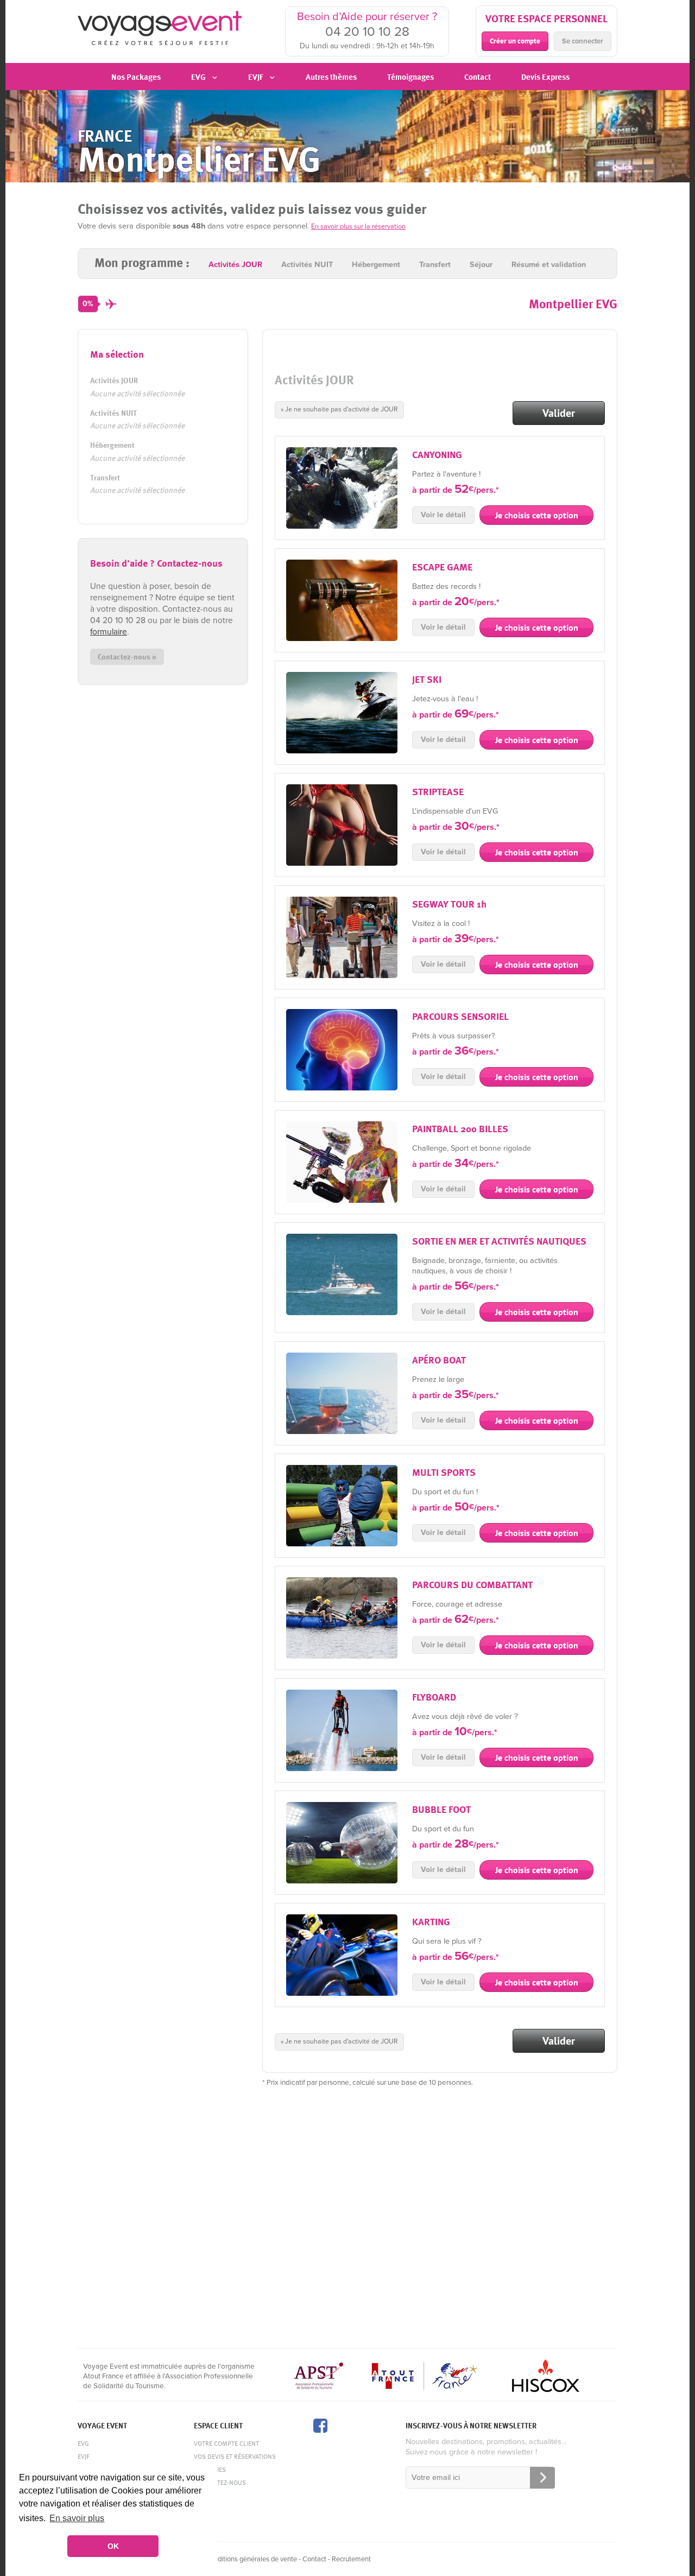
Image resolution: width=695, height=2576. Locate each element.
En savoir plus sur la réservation (358, 226)
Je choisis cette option (537, 515)
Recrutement (351, 2559)
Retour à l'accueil (160, 30)
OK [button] (113, 2546)
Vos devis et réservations (235, 2456)
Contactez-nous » (127, 656)
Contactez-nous (220, 2482)
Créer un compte (515, 41)
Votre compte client (226, 2443)
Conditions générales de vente (251, 2559)
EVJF (83, 2456)
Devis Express (545, 77)
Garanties (210, 2469)
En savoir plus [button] (77, 2518)
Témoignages (410, 77)
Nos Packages (136, 77)
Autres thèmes (331, 77)
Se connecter (583, 41)
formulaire (109, 632)
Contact (478, 77)
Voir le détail (443, 515)
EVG (83, 2443)
